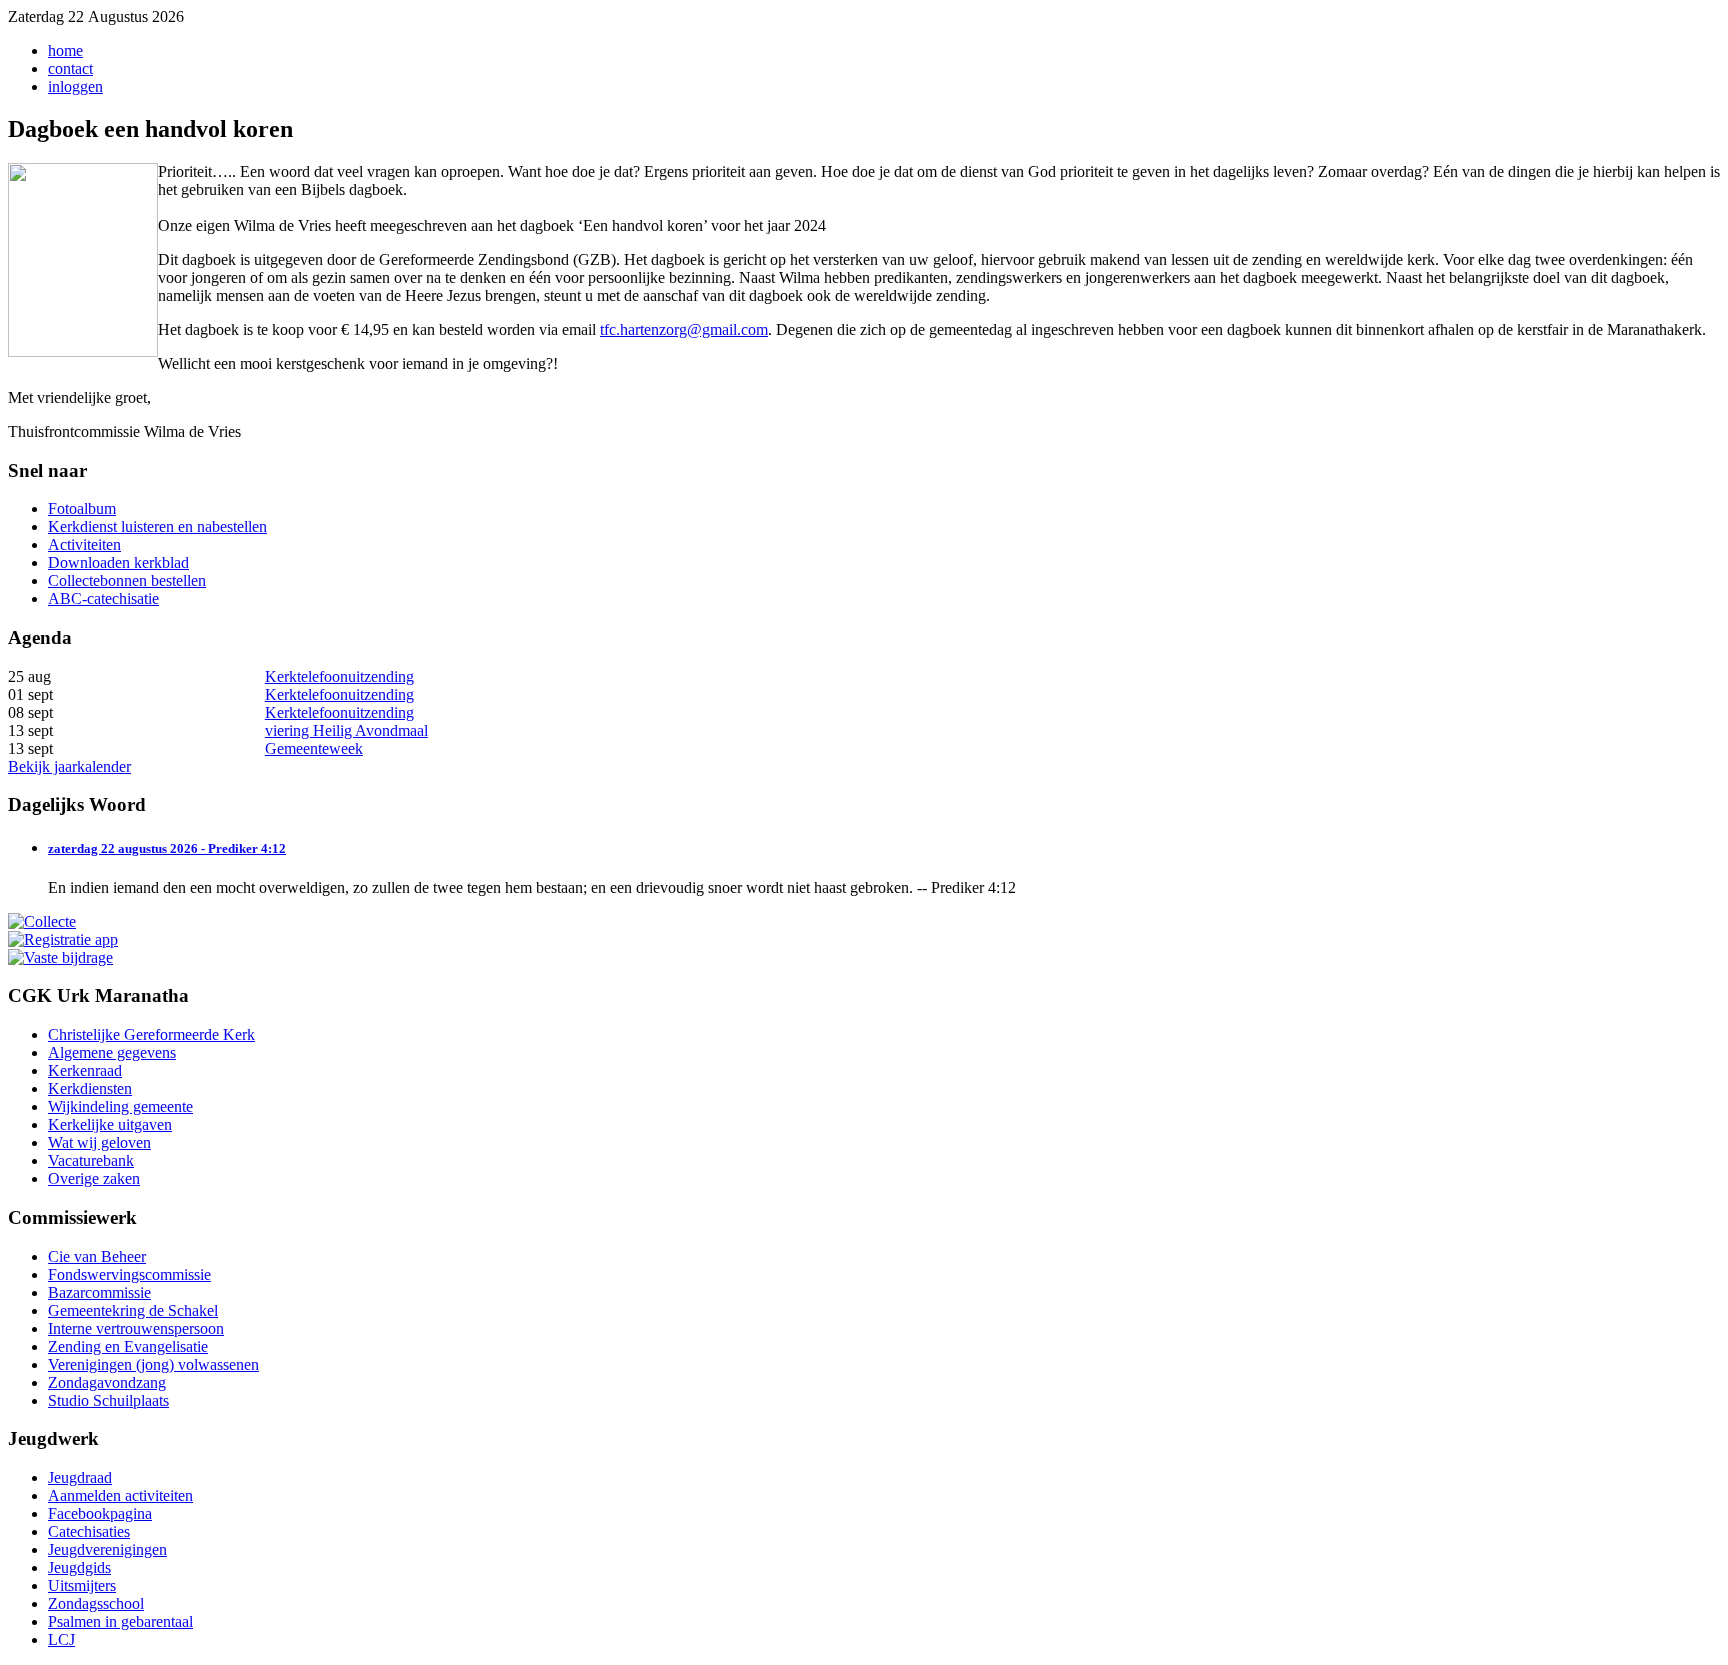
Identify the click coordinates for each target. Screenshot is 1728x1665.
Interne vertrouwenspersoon (136, 1328)
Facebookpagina (100, 1513)
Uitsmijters (82, 1585)
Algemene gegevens (112, 1052)
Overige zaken (94, 1178)
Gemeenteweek (314, 748)
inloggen (75, 86)
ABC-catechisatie (103, 598)
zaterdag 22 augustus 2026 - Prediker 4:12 (167, 848)
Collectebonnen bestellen (127, 580)
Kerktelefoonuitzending (339, 676)
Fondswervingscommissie (129, 1274)
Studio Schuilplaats (108, 1400)
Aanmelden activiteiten (120, 1495)
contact (70, 68)
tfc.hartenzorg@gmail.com (684, 329)
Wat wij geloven (99, 1142)
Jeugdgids (79, 1567)
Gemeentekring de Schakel (133, 1310)
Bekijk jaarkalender (69, 766)
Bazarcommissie (99, 1292)
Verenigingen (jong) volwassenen (153, 1364)
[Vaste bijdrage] (60, 957)
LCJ (61, 1639)
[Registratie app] (63, 939)
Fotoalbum (82, 508)
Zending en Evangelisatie (128, 1346)
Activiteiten (84, 544)
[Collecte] (42, 921)
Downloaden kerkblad (118, 562)
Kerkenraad (85, 1070)
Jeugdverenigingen (107, 1549)
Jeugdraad (80, 1477)
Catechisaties (89, 1531)
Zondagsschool (96, 1603)
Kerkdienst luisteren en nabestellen (157, 526)
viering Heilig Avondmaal (346, 730)
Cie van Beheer (97, 1256)
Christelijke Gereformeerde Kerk (151, 1034)
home (65, 50)
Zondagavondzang (107, 1382)
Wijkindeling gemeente (120, 1106)
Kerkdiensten (90, 1088)
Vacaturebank (91, 1160)
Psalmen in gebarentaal (120, 1621)
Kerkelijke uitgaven (110, 1124)
